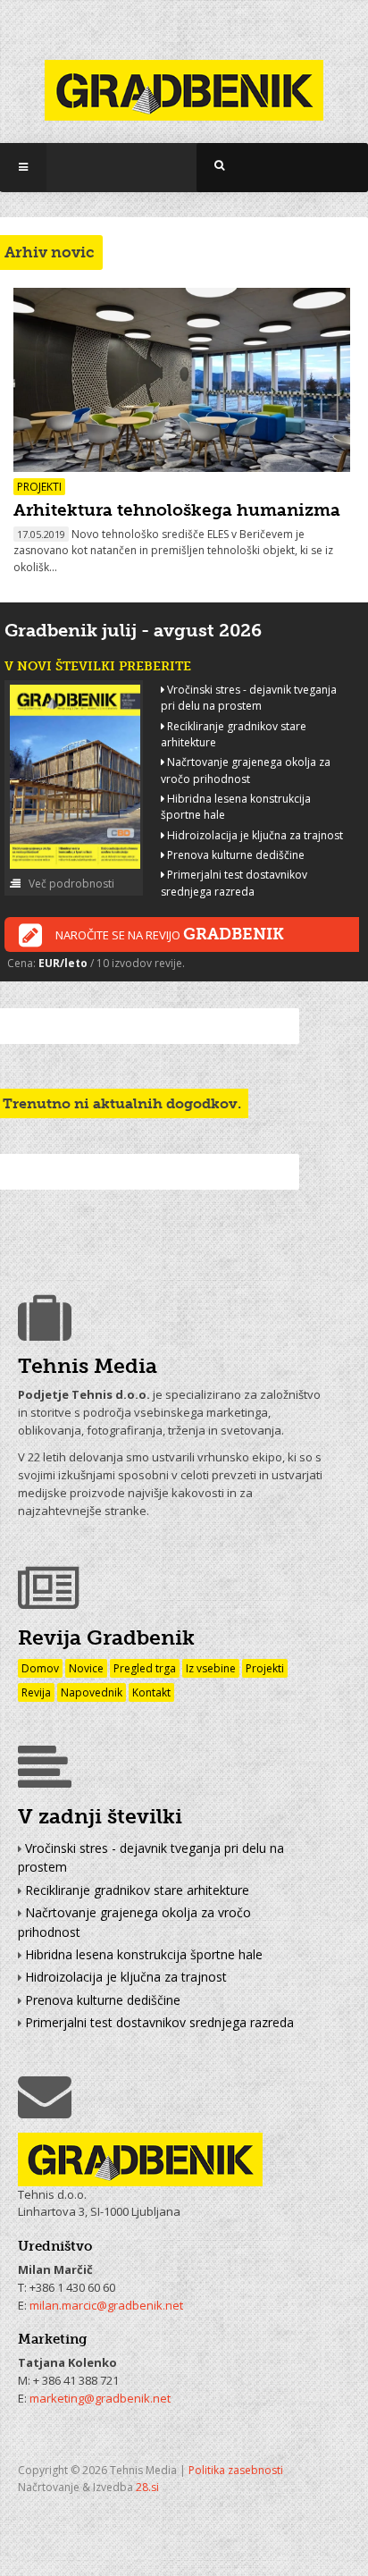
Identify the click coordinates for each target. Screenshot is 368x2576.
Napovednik (92, 1692)
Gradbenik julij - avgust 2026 (133, 630)
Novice (86, 1668)
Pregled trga (145, 1668)
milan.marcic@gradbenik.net (106, 2305)
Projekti (265, 1668)
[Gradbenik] (184, 79)
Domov (40, 1668)
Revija (36, 1692)
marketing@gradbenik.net (100, 2398)
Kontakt (151, 1692)
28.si (147, 2487)
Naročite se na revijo (170, 934)
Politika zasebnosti (236, 2470)
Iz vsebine (211, 1668)
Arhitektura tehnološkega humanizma (177, 510)
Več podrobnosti (70, 884)
